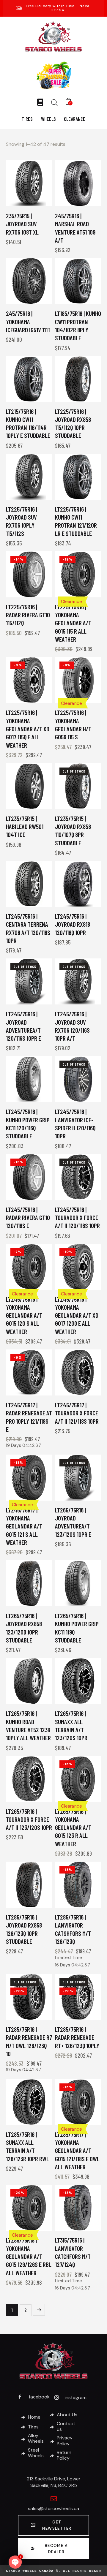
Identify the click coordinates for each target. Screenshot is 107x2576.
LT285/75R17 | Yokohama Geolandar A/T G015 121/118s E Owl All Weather (77, 2151)
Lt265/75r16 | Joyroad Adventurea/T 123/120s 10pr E (73, 1522)
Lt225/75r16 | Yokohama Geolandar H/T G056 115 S (73, 725)
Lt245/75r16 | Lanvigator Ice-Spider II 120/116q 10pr (75, 1124)
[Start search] (54, 102)
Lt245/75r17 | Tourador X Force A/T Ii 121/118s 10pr (77, 1413)
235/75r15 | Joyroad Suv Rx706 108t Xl (22, 224)
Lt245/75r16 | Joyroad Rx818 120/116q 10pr (73, 924)
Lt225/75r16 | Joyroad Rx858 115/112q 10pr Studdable (73, 424)
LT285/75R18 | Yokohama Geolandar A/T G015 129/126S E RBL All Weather (29, 2256)
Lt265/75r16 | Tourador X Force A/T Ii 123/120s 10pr (29, 1819)
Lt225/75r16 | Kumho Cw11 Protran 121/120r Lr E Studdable (76, 521)
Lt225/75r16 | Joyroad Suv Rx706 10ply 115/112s (22, 521)
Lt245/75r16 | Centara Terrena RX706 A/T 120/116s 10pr (28, 928)
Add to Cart (41, 202)
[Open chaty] (15, 2562)
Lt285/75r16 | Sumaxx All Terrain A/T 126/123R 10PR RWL (27, 2147)
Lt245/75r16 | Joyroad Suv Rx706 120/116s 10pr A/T (72, 1026)
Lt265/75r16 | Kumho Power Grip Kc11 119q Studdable (77, 1628)
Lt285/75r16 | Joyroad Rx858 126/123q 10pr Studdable (24, 1929)
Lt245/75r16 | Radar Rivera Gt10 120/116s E (28, 1218)
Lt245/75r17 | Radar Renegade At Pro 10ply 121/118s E (29, 1417)
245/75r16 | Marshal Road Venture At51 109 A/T (75, 228)
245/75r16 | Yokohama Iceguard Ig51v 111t (28, 322)
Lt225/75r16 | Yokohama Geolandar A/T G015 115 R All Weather (73, 623)
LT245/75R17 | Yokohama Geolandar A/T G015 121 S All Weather (24, 1526)
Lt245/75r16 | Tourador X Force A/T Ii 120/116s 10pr (77, 1218)
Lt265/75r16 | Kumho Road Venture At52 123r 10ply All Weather (28, 1725)
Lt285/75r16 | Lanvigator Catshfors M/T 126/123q (73, 1929)
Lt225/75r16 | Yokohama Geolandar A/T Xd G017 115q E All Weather (28, 729)
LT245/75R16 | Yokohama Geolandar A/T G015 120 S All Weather (24, 1315)
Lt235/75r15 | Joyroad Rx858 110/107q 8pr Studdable (73, 831)
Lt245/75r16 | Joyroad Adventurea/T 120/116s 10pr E (23, 1026)
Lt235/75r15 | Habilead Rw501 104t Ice (25, 827)
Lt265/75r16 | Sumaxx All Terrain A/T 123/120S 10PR (71, 1725)
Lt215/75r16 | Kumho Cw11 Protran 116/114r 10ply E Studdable (28, 424)
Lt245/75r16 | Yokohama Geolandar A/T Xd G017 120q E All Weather (77, 1315)
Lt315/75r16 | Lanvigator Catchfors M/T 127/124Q (73, 2252)
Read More (90, 804)
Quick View (18, 202)
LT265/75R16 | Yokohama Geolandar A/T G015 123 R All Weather (73, 1827)
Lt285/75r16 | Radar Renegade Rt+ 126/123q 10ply (77, 2037)
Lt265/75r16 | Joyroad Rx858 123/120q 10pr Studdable (24, 1628)
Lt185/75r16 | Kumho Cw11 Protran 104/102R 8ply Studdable (78, 326)
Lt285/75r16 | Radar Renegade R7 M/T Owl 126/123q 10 (29, 2041)
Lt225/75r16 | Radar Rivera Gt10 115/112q (28, 615)
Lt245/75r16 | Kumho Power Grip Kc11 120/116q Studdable (28, 1124)
